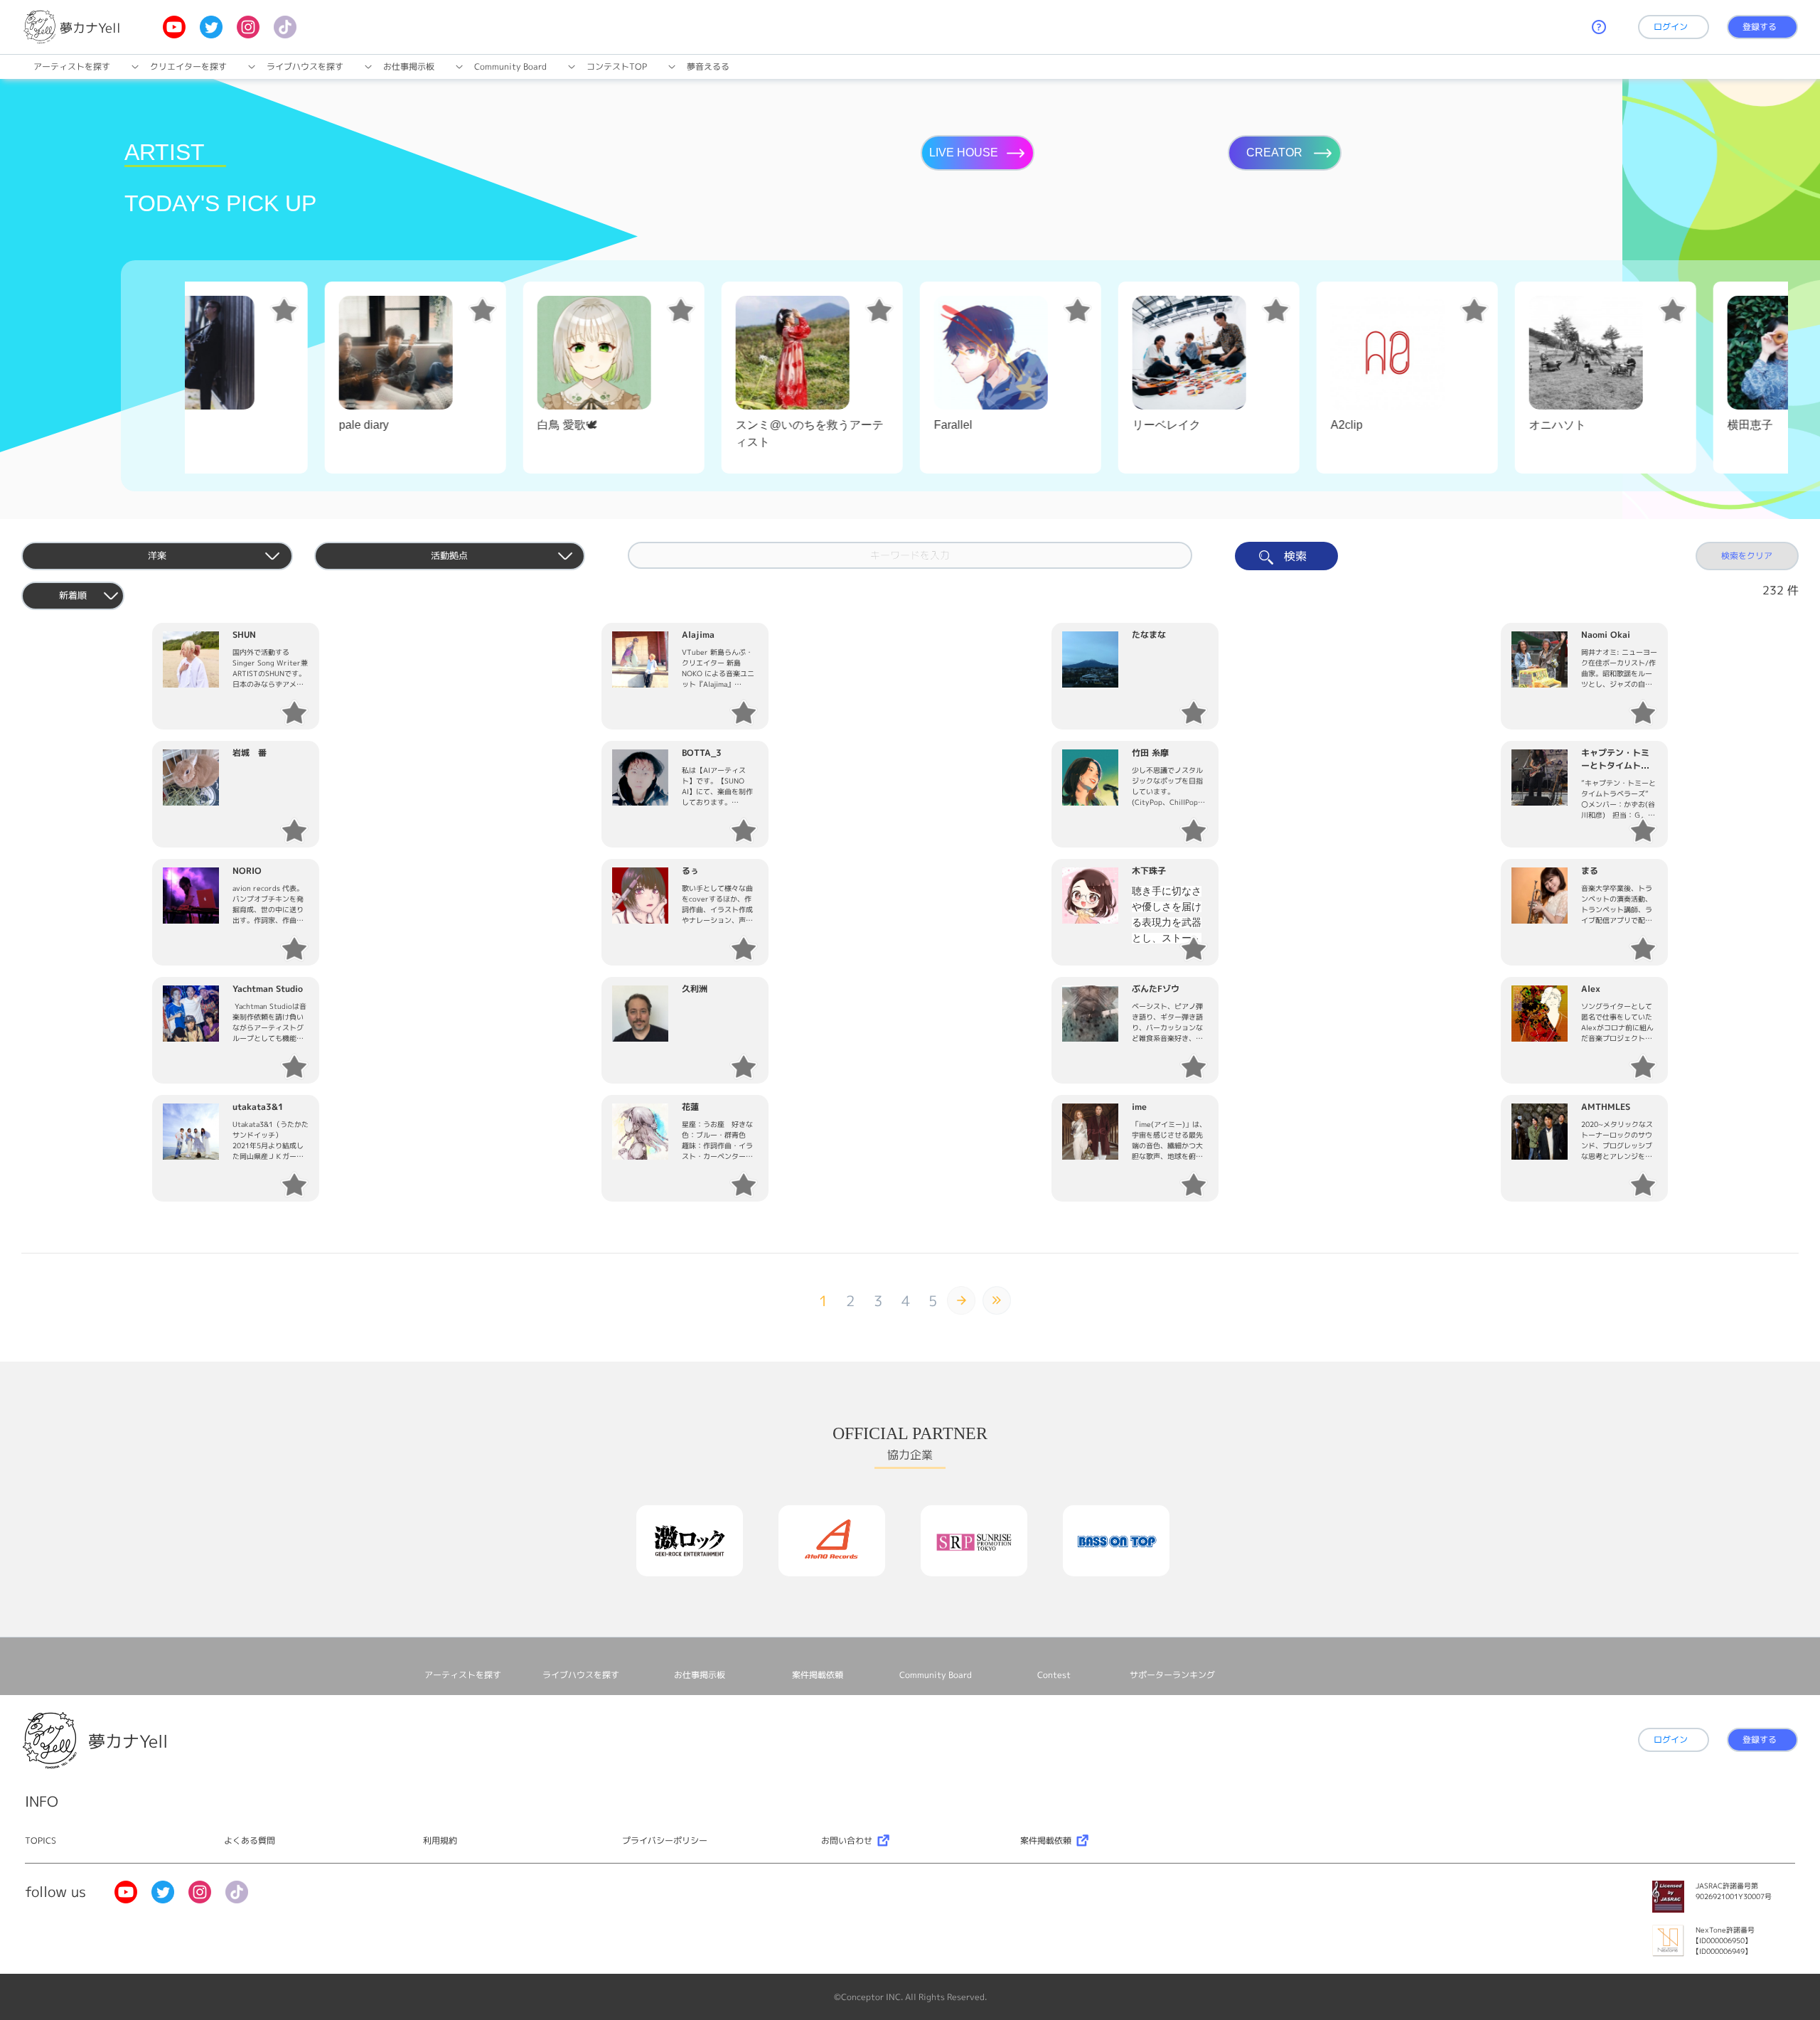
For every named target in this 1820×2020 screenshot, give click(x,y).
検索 (1294, 556)
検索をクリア (1747, 556)
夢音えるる (708, 66)
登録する (1760, 27)
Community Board (510, 66)
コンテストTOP (617, 66)
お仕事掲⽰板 (409, 66)
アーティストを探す (72, 66)
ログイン (1671, 27)
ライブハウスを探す (305, 66)
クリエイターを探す (188, 66)
